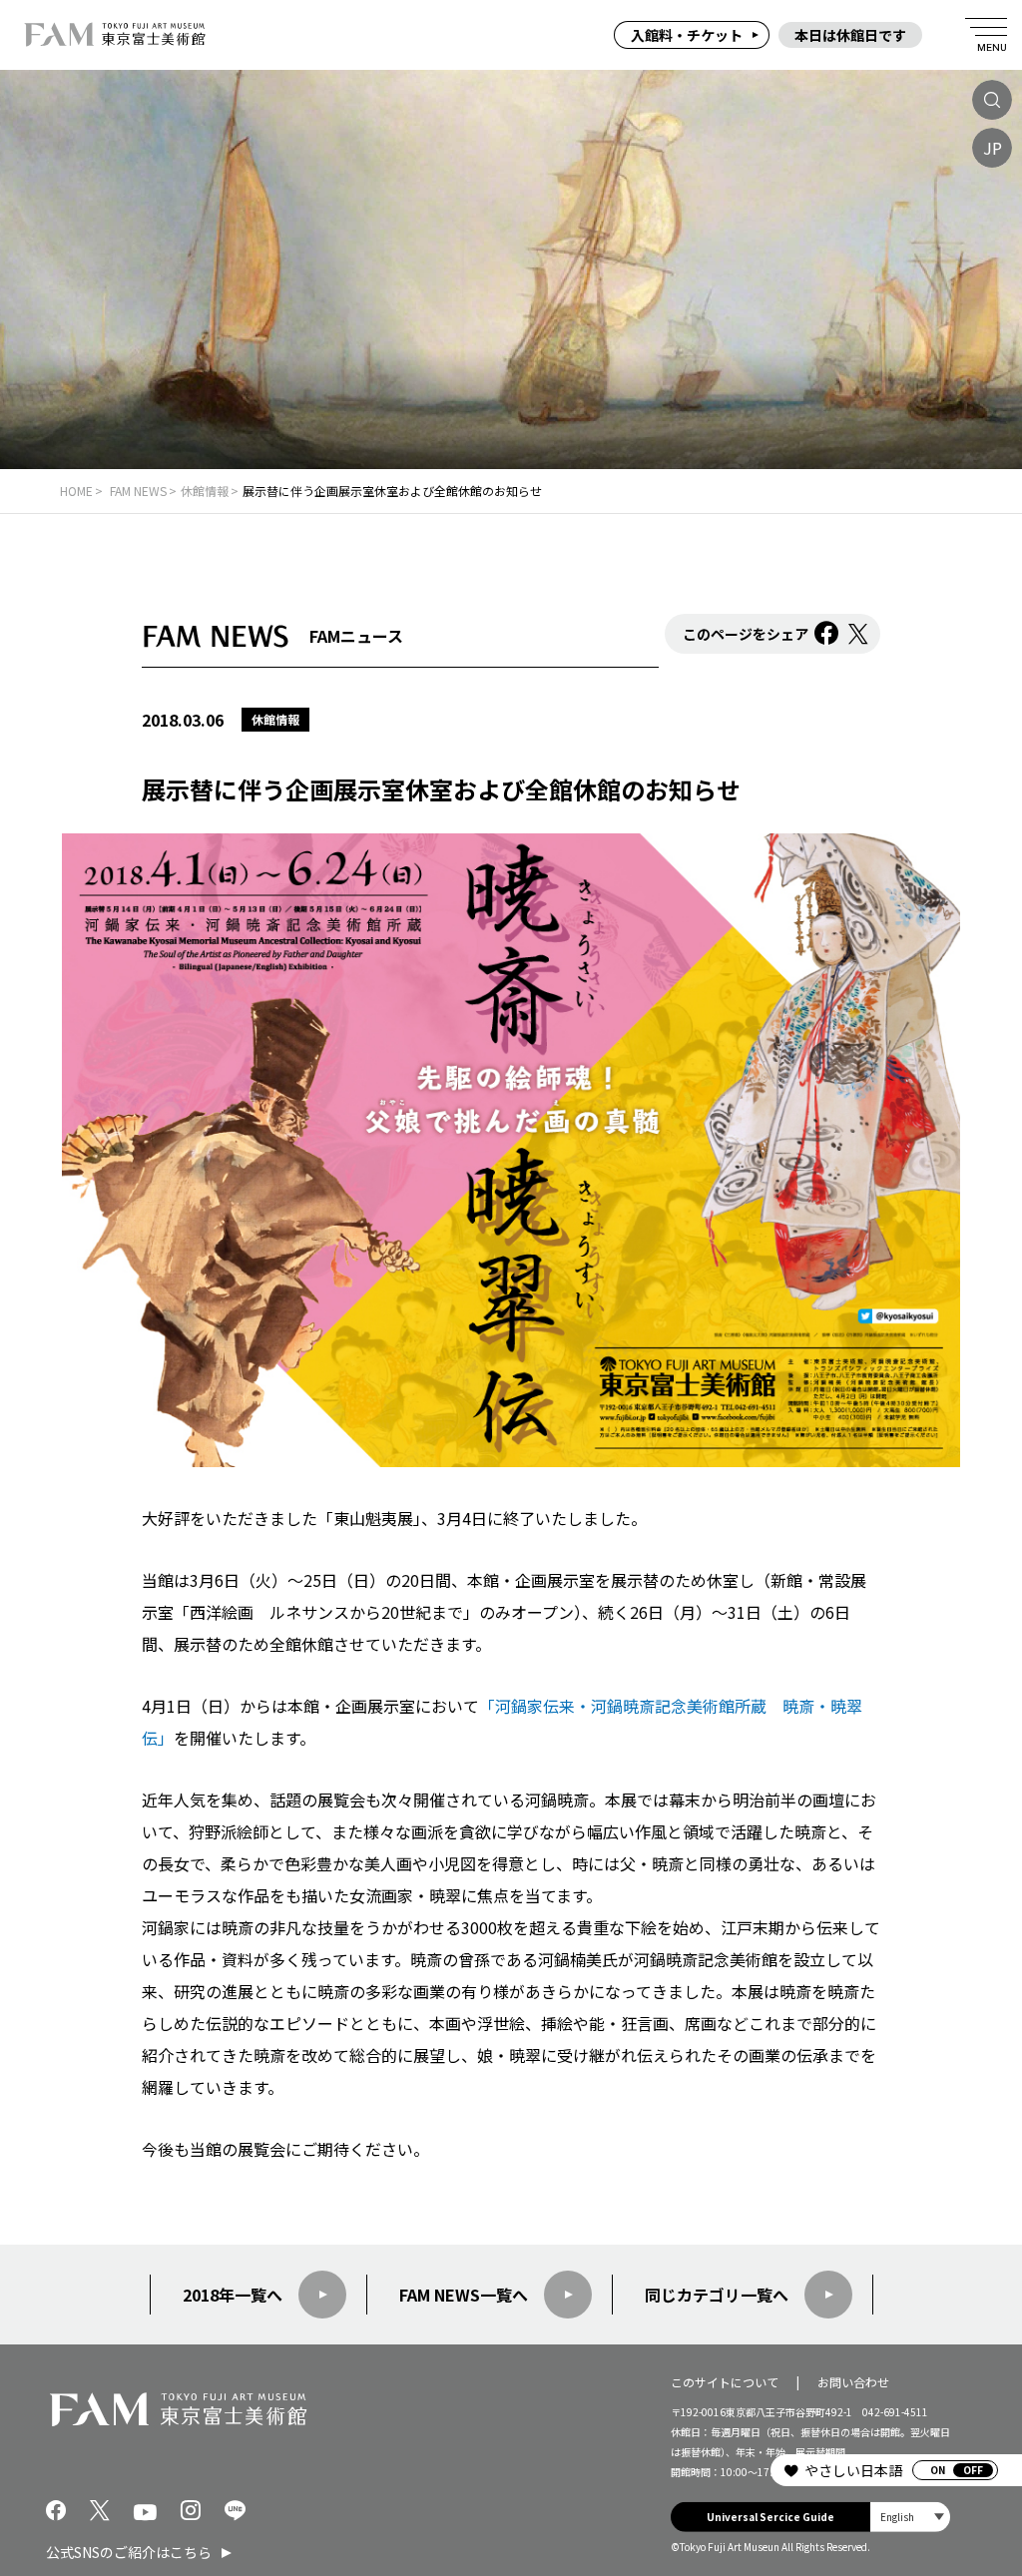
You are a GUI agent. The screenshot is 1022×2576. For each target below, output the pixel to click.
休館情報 (275, 719)
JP (993, 148)
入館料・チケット (687, 35)
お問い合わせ (853, 2382)
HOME (76, 491)
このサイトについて (725, 2382)
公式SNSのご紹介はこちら (129, 2552)
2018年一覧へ (233, 2295)
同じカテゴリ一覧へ (717, 2295)
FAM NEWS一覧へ (464, 2295)
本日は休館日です (850, 35)
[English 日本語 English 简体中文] (910, 2517)
